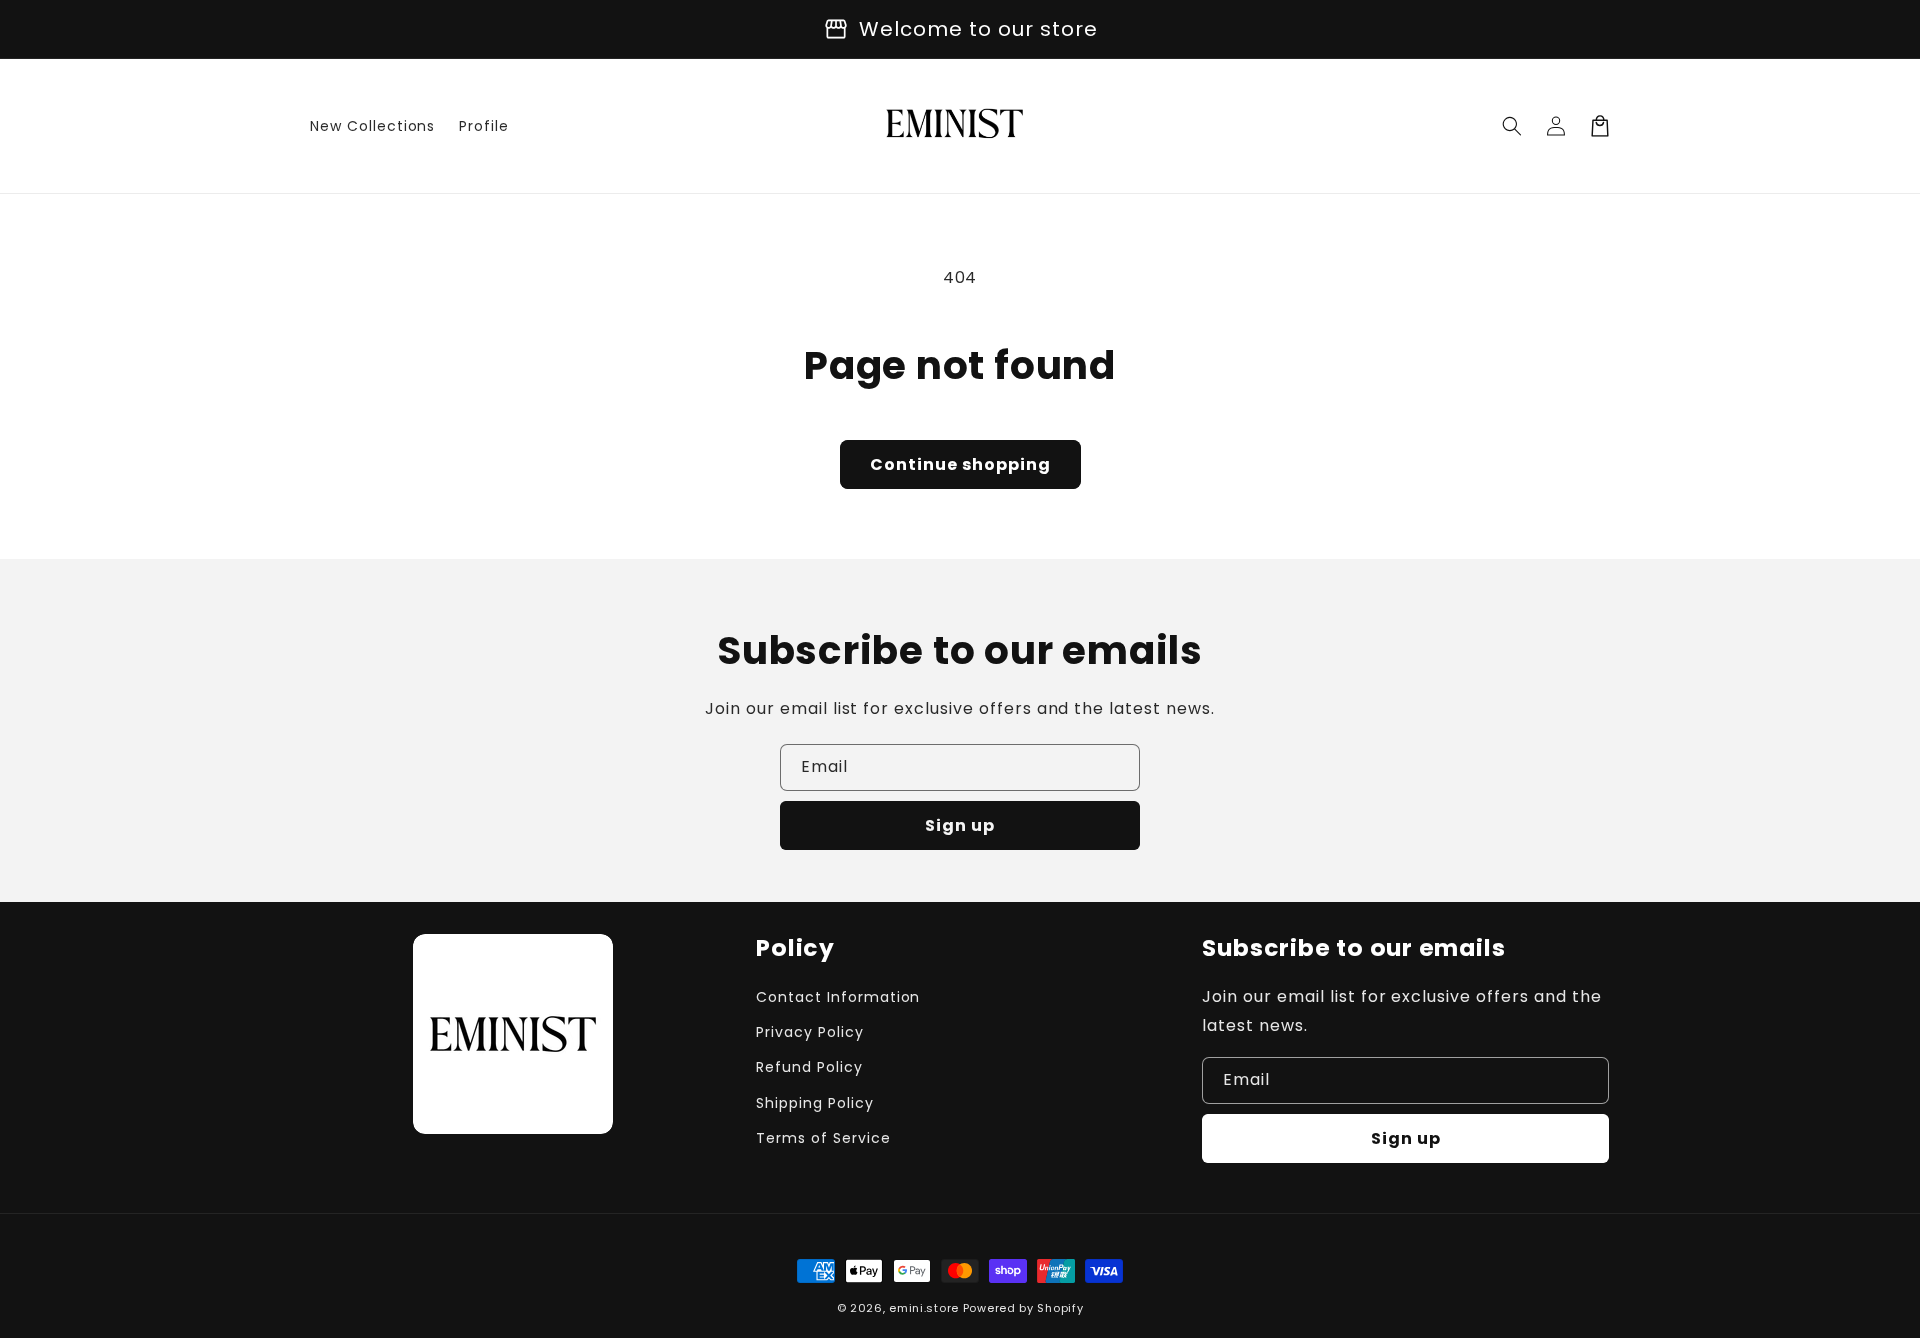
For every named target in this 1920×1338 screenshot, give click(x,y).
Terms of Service (823, 1138)
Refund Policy (809, 1067)
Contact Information (838, 997)
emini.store (924, 1308)
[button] (1512, 126)
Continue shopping (960, 464)
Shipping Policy (814, 1103)
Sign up (960, 825)
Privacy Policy (809, 1032)
